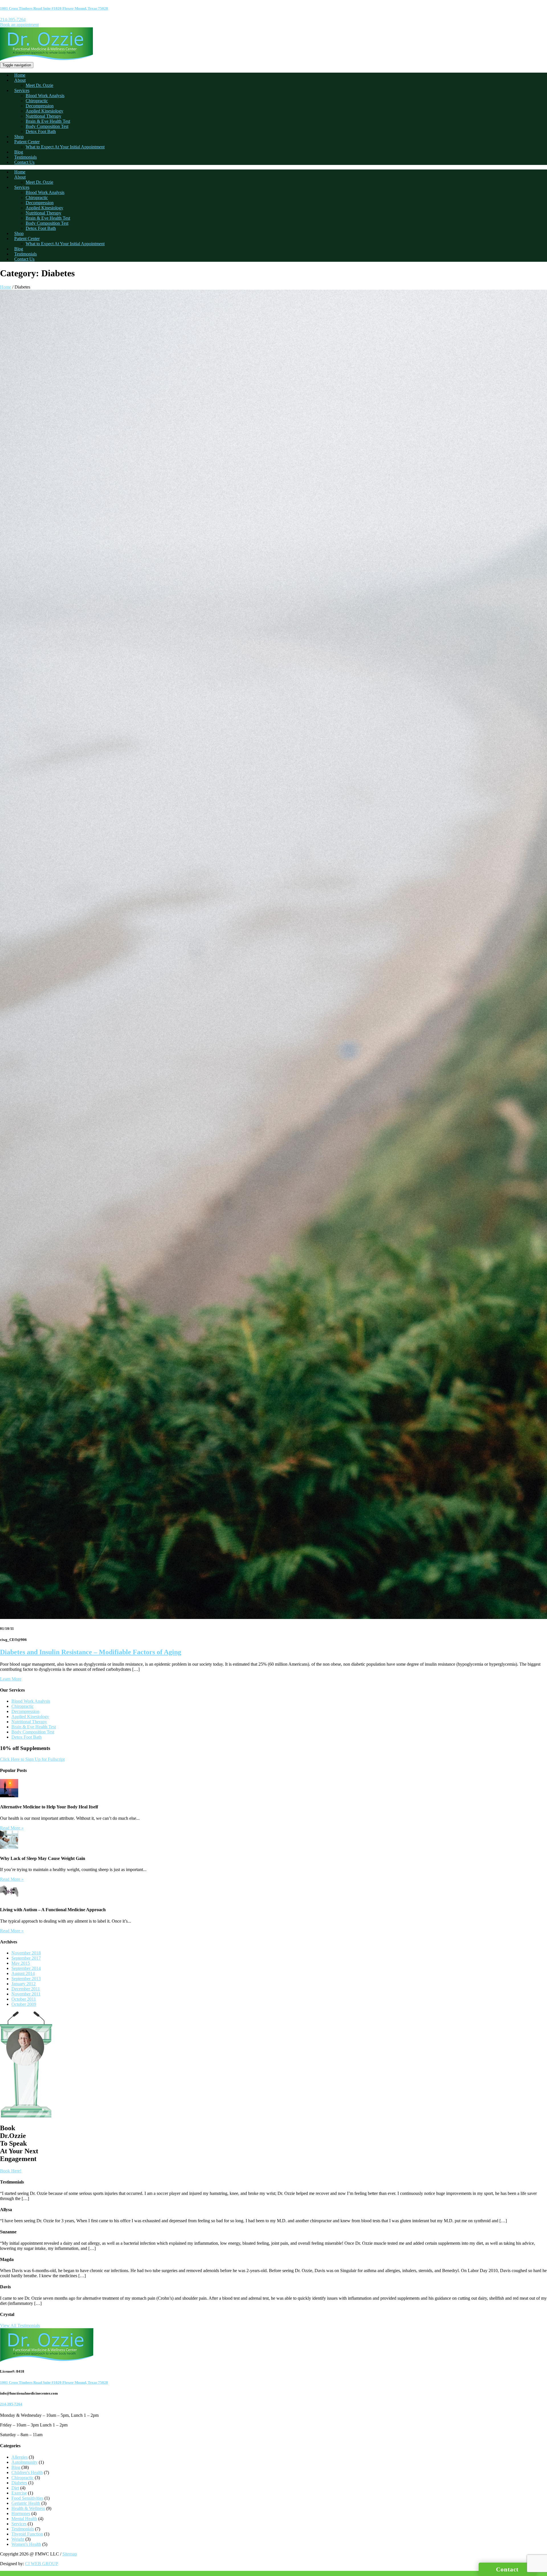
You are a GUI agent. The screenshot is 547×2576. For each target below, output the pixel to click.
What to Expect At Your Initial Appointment (65, 147)
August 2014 (23, 1973)
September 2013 (26, 1979)
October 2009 (24, 2004)
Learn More (11, 1679)
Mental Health (24, 2519)
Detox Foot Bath (41, 131)
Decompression (40, 106)
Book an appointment (19, 25)
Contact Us (24, 162)
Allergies (20, 2457)
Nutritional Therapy (43, 116)
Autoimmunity (25, 2462)
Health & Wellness (28, 2508)
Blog (19, 152)
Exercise (19, 2493)
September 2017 (26, 1958)
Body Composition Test (47, 126)
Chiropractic (37, 101)
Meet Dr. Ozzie (39, 85)
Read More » (12, 1828)
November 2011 (26, 1994)
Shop (19, 137)
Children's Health (27, 2472)
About (20, 80)
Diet (15, 2488)
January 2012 (24, 1984)
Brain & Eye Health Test (48, 121)
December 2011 (26, 1989)
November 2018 (26, 1953)
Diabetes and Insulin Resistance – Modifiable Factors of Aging (91, 1652)
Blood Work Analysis (45, 96)
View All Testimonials (20, 2325)
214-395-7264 (13, 20)
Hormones (21, 2513)
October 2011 (24, 1999)
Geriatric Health (26, 2503)
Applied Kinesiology (44, 111)
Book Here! (11, 2171)
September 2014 (26, 1968)
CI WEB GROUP (42, 2564)
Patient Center (27, 142)
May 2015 (21, 1963)
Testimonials (25, 157)
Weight (18, 2539)
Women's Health (26, 2544)
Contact (507, 2569)
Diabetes (19, 2483)
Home (20, 75)
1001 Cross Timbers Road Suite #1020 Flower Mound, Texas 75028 (54, 8)
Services (22, 90)
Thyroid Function (27, 2534)
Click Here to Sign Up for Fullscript (32, 1759)
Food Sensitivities (27, 2498)
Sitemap (70, 2554)
